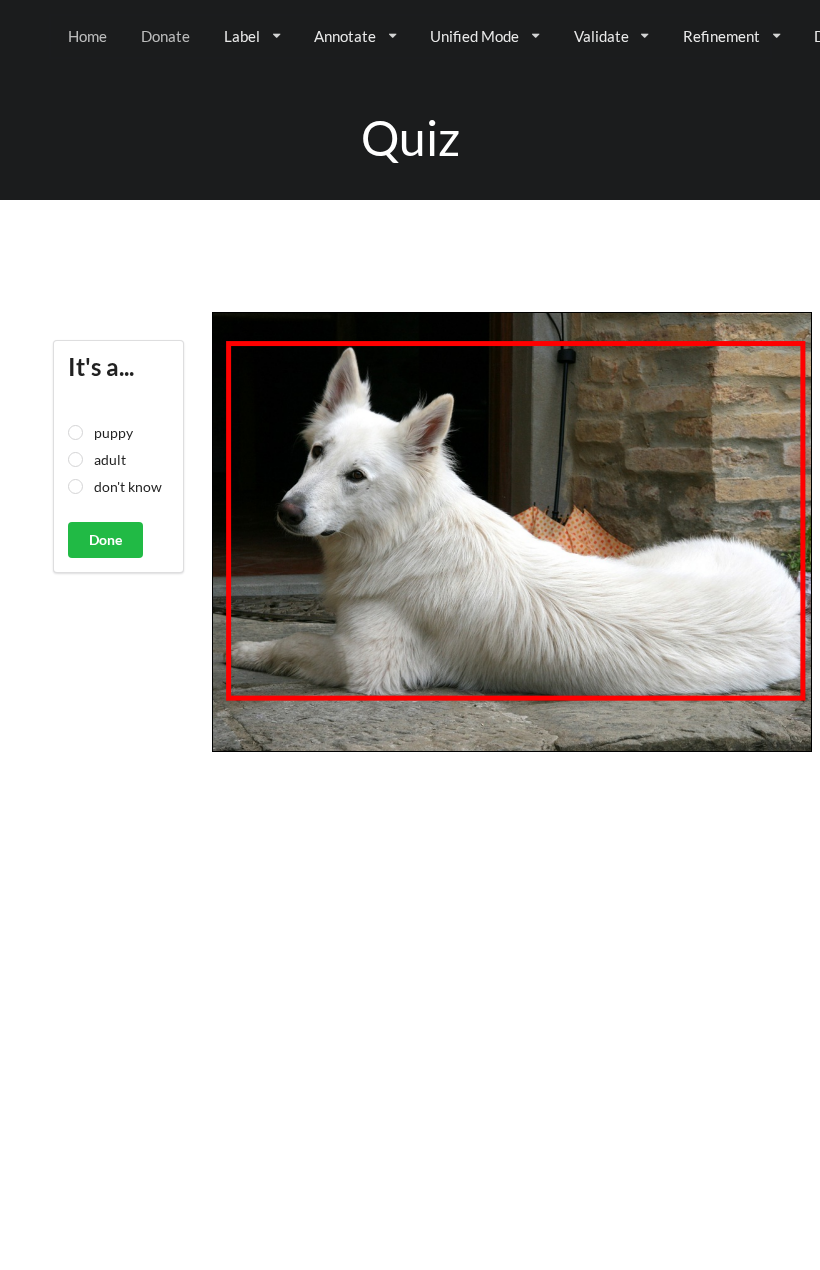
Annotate (345, 36)
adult (110, 459)
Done (105, 539)
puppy (113, 432)
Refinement (721, 36)
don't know (128, 486)
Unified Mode (474, 36)
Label (242, 36)
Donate (165, 36)
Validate (601, 36)
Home (87, 36)
